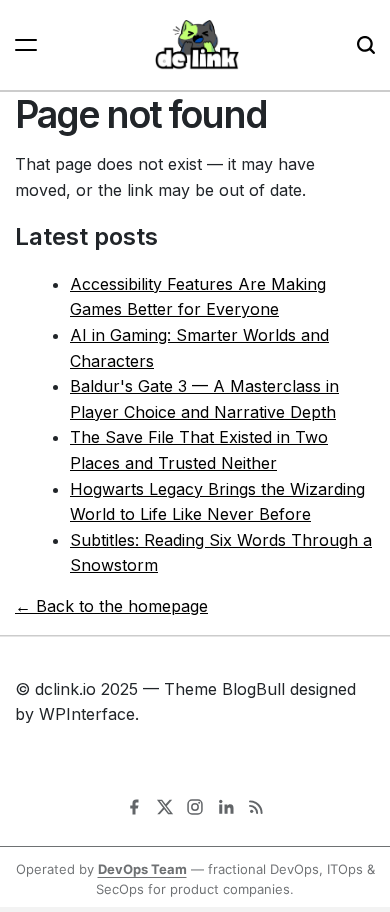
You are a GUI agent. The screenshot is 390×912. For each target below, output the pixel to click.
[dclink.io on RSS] (256, 807)
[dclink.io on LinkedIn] (226, 807)
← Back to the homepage (111, 606)
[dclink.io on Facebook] (134, 807)
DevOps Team (142, 869)
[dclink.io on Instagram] (195, 807)
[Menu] (26, 45)
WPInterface (87, 714)
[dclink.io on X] (165, 807)
